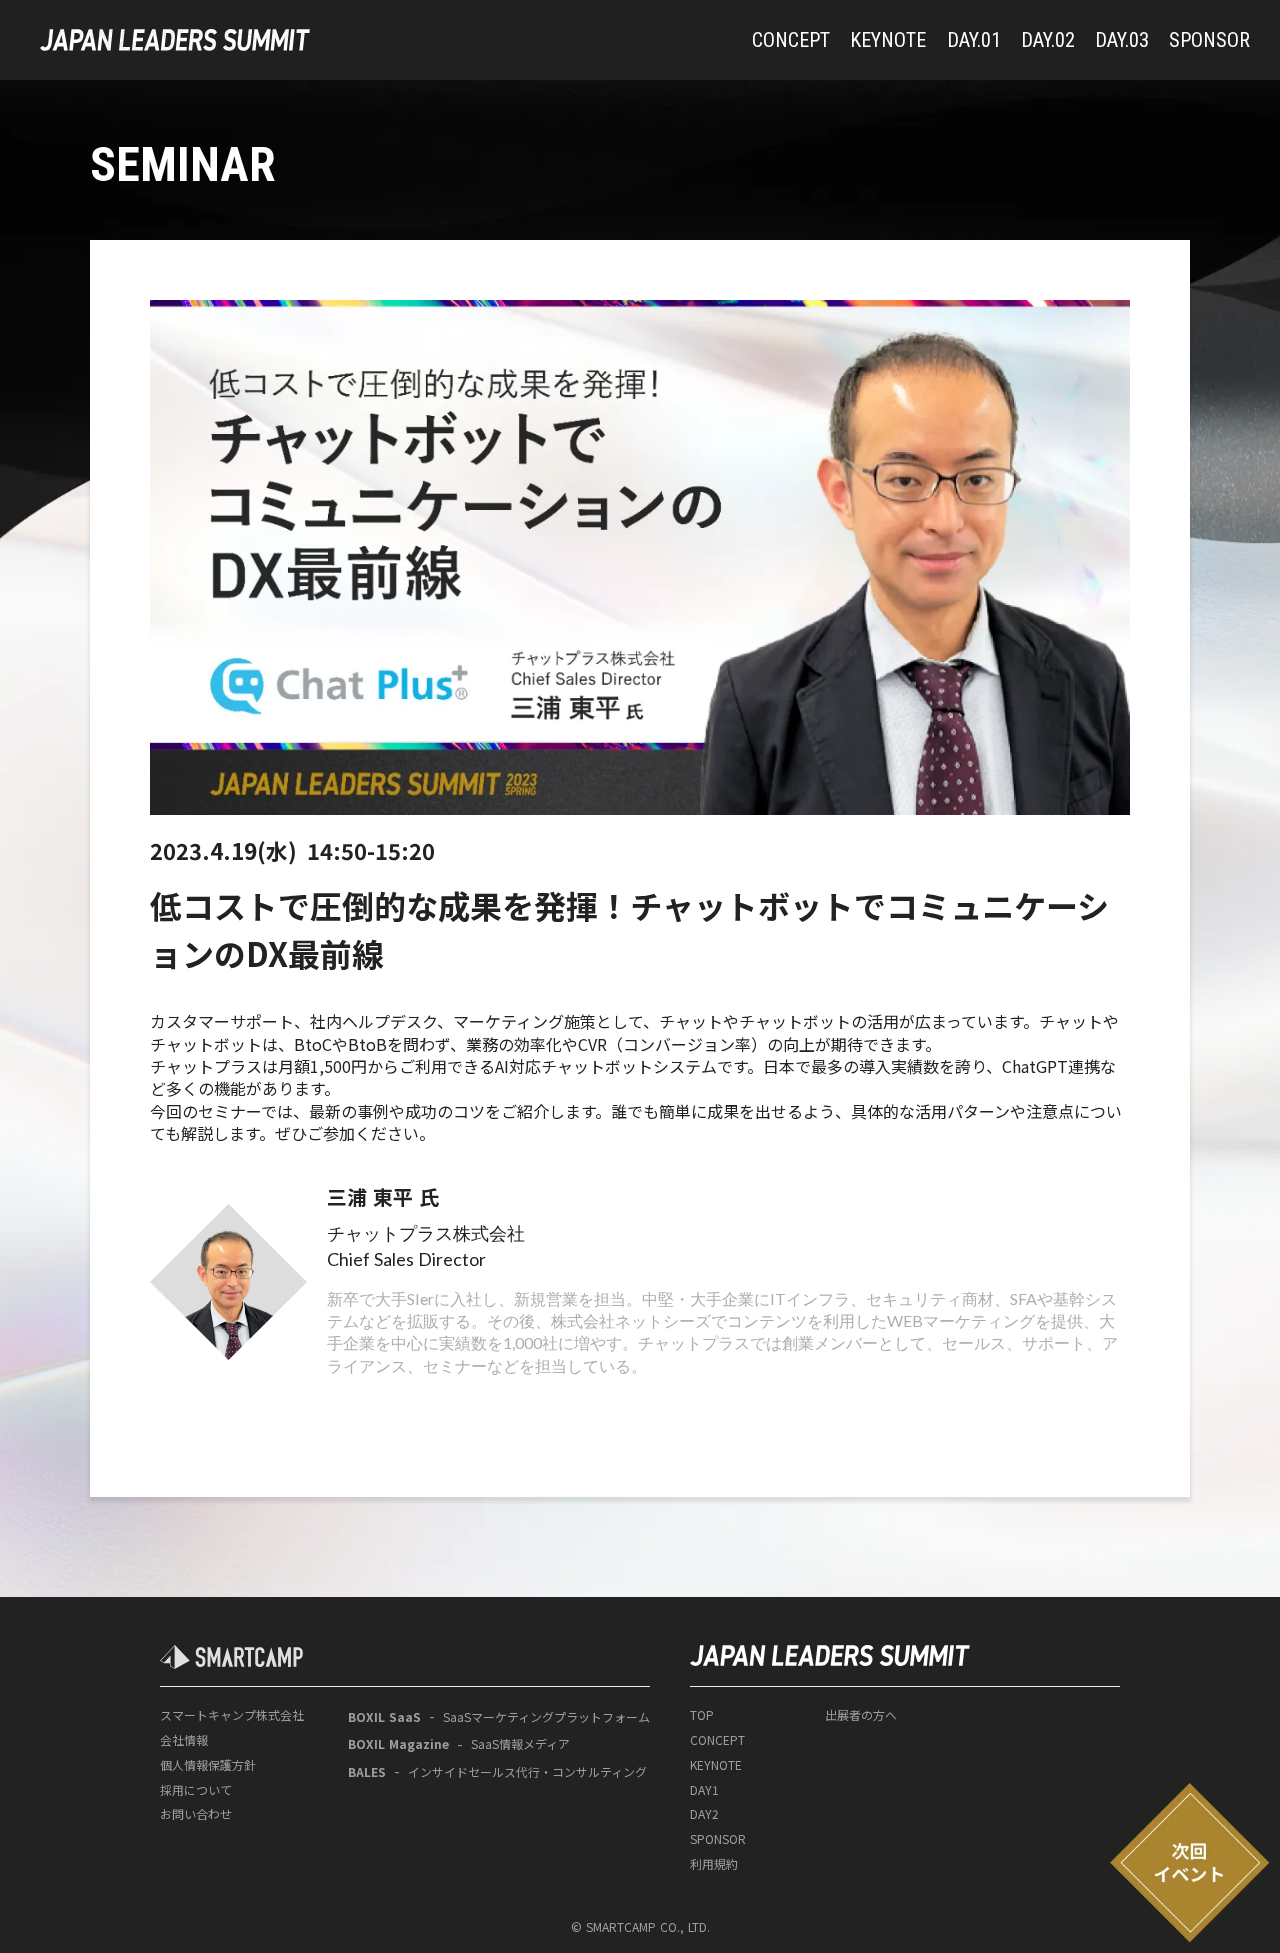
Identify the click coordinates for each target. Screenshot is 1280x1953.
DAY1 (704, 1790)
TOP (702, 1715)
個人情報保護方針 (208, 1765)
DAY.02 (1048, 40)
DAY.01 (974, 40)
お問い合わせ (196, 1814)
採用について (196, 1790)
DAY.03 (1122, 40)
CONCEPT (791, 40)
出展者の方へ (861, 1715)
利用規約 (714, 1864)
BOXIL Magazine (398, 1744)
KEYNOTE (888, 40)
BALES (367, 1772)
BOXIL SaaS (384, 1717)
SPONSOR (1209, 40)
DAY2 (704, 1814)
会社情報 (184, 1740)
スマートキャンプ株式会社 (232, 1715)
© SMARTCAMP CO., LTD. (640, 1927)
